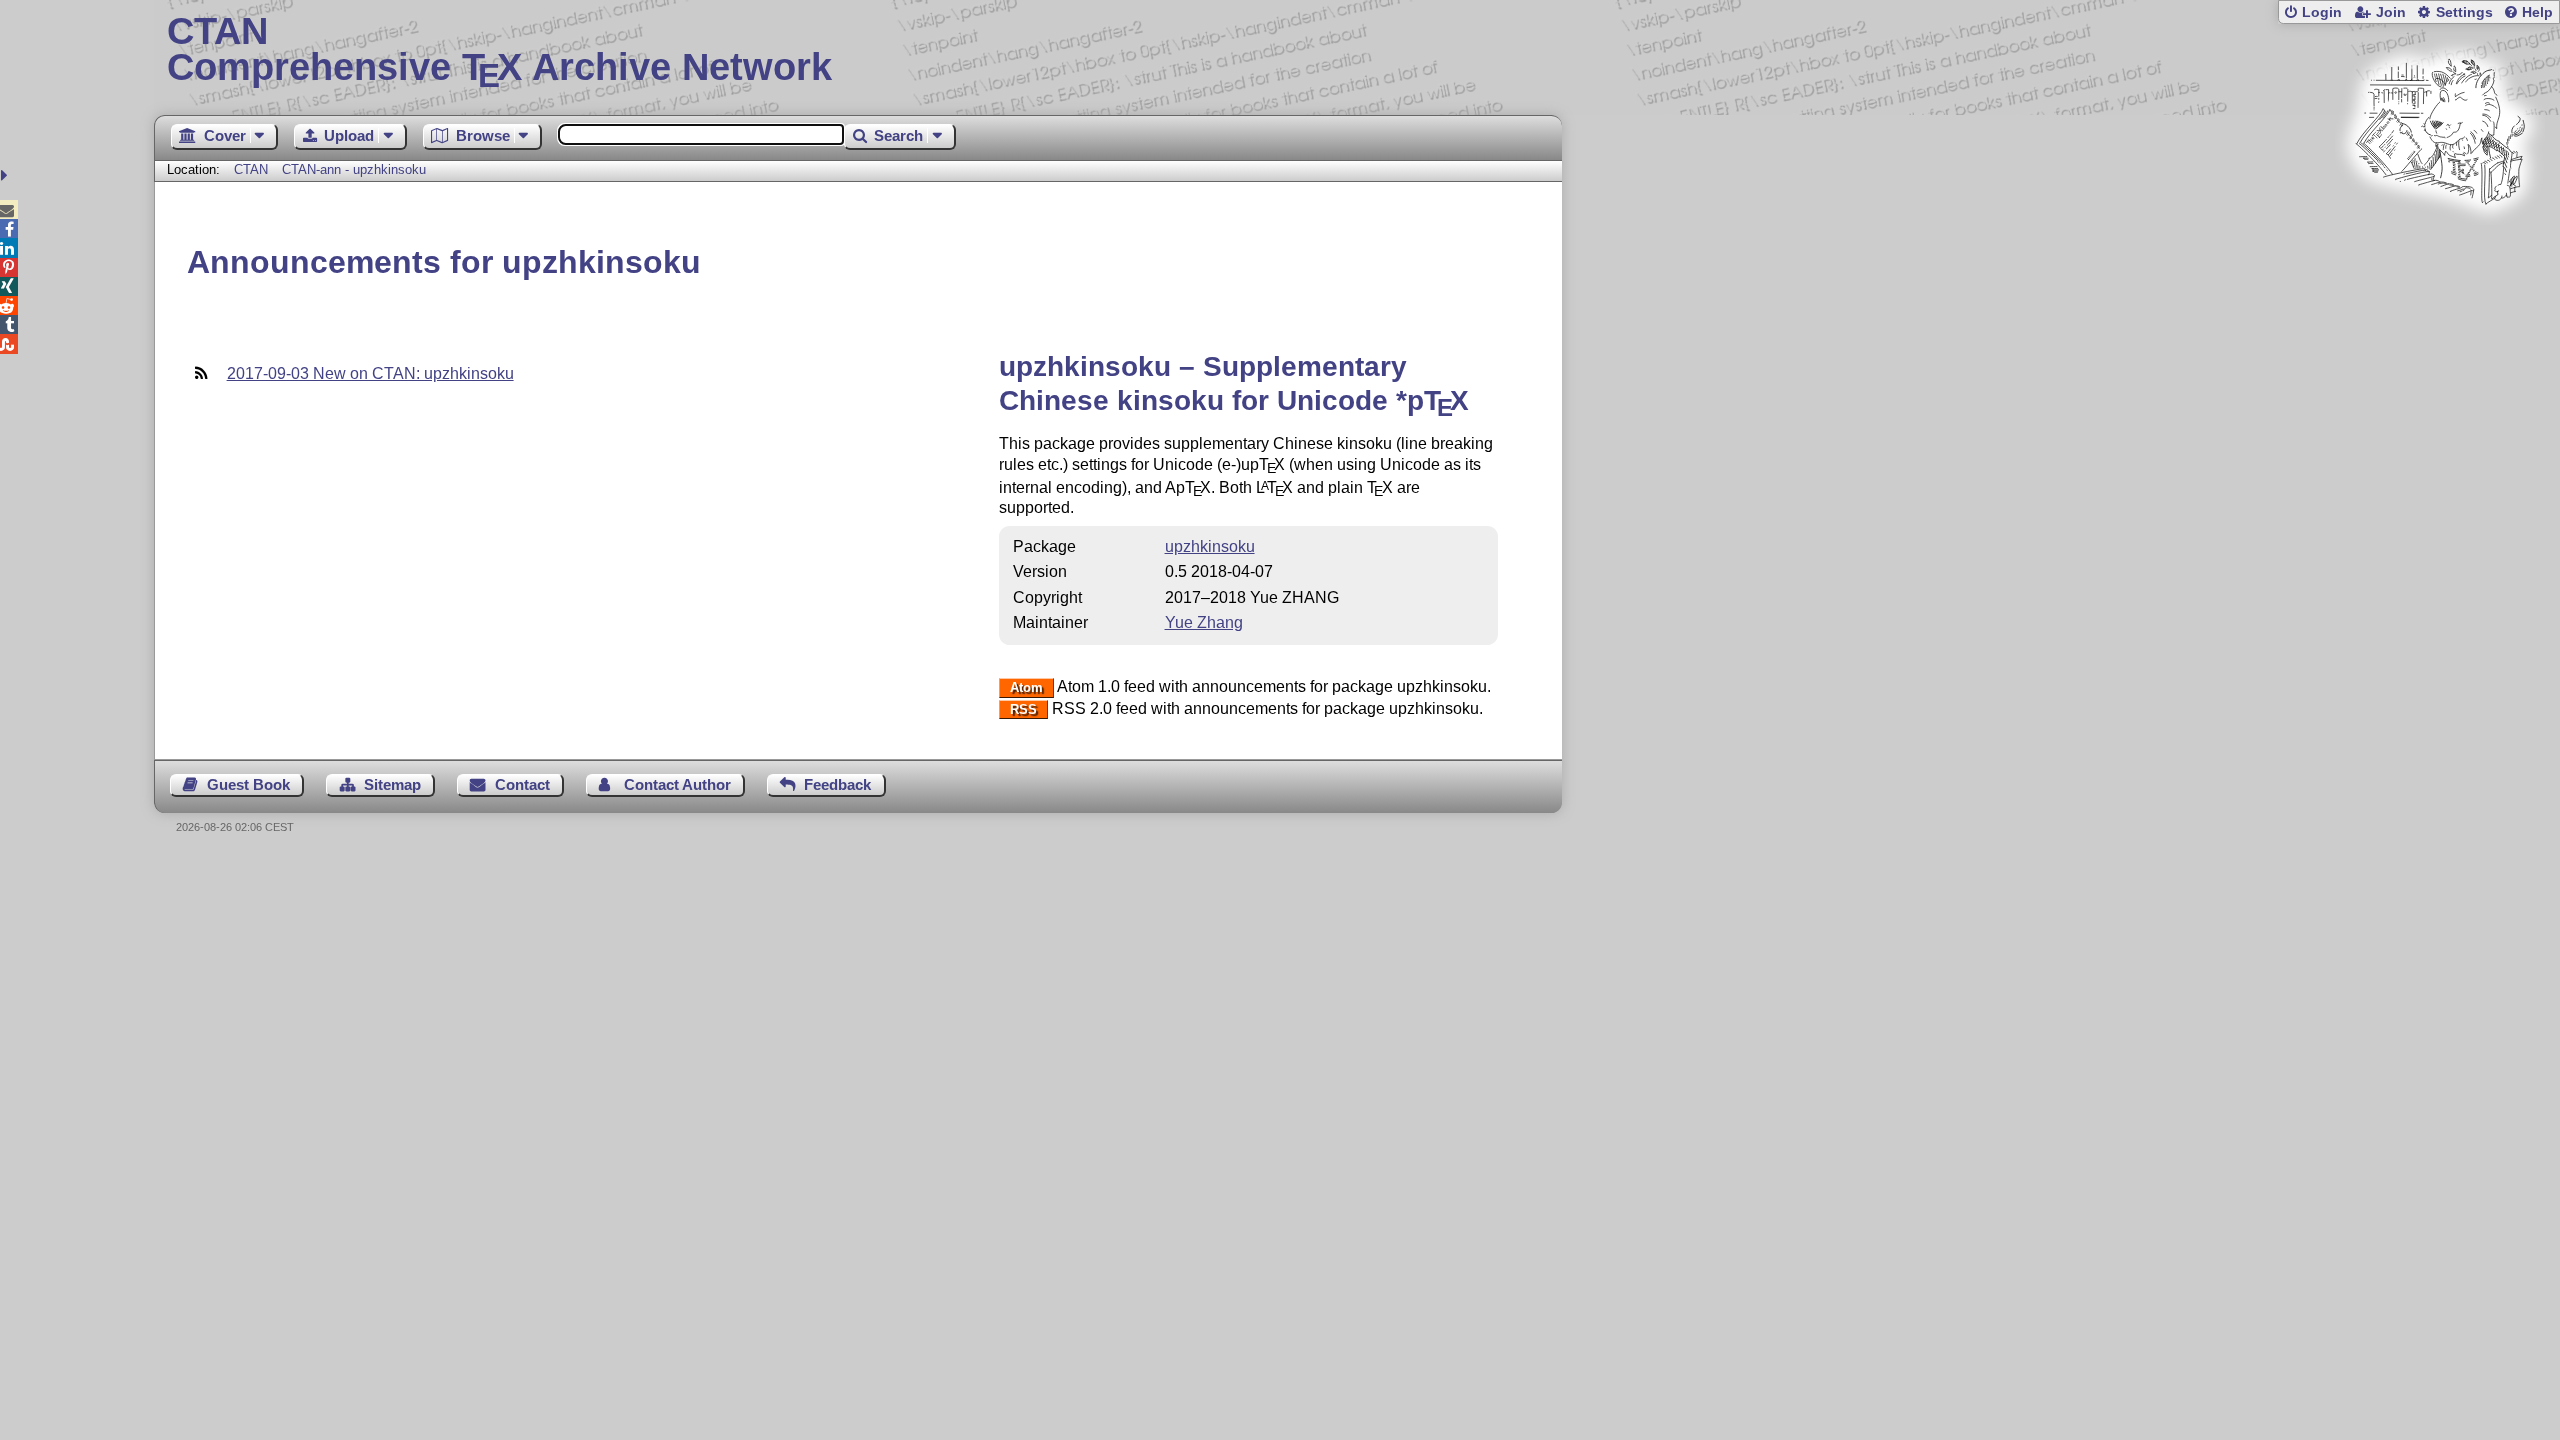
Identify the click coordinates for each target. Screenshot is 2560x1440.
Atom (1026, 687)
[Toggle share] (6, 175)
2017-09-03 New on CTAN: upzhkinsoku (370, 373)
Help (2537, 12)
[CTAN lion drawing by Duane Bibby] (2440, 242)
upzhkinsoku (1210, 546)
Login (2322, 12)
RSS (1023, 709)
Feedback (837, 784)
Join (2391, 12)
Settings (2464, 12)
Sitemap (392, 784)
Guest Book (248, 784)
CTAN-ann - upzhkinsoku (354, 169)
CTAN (251, 169)
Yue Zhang (1204, 622)
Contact (522, 784)
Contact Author (677, 784)
